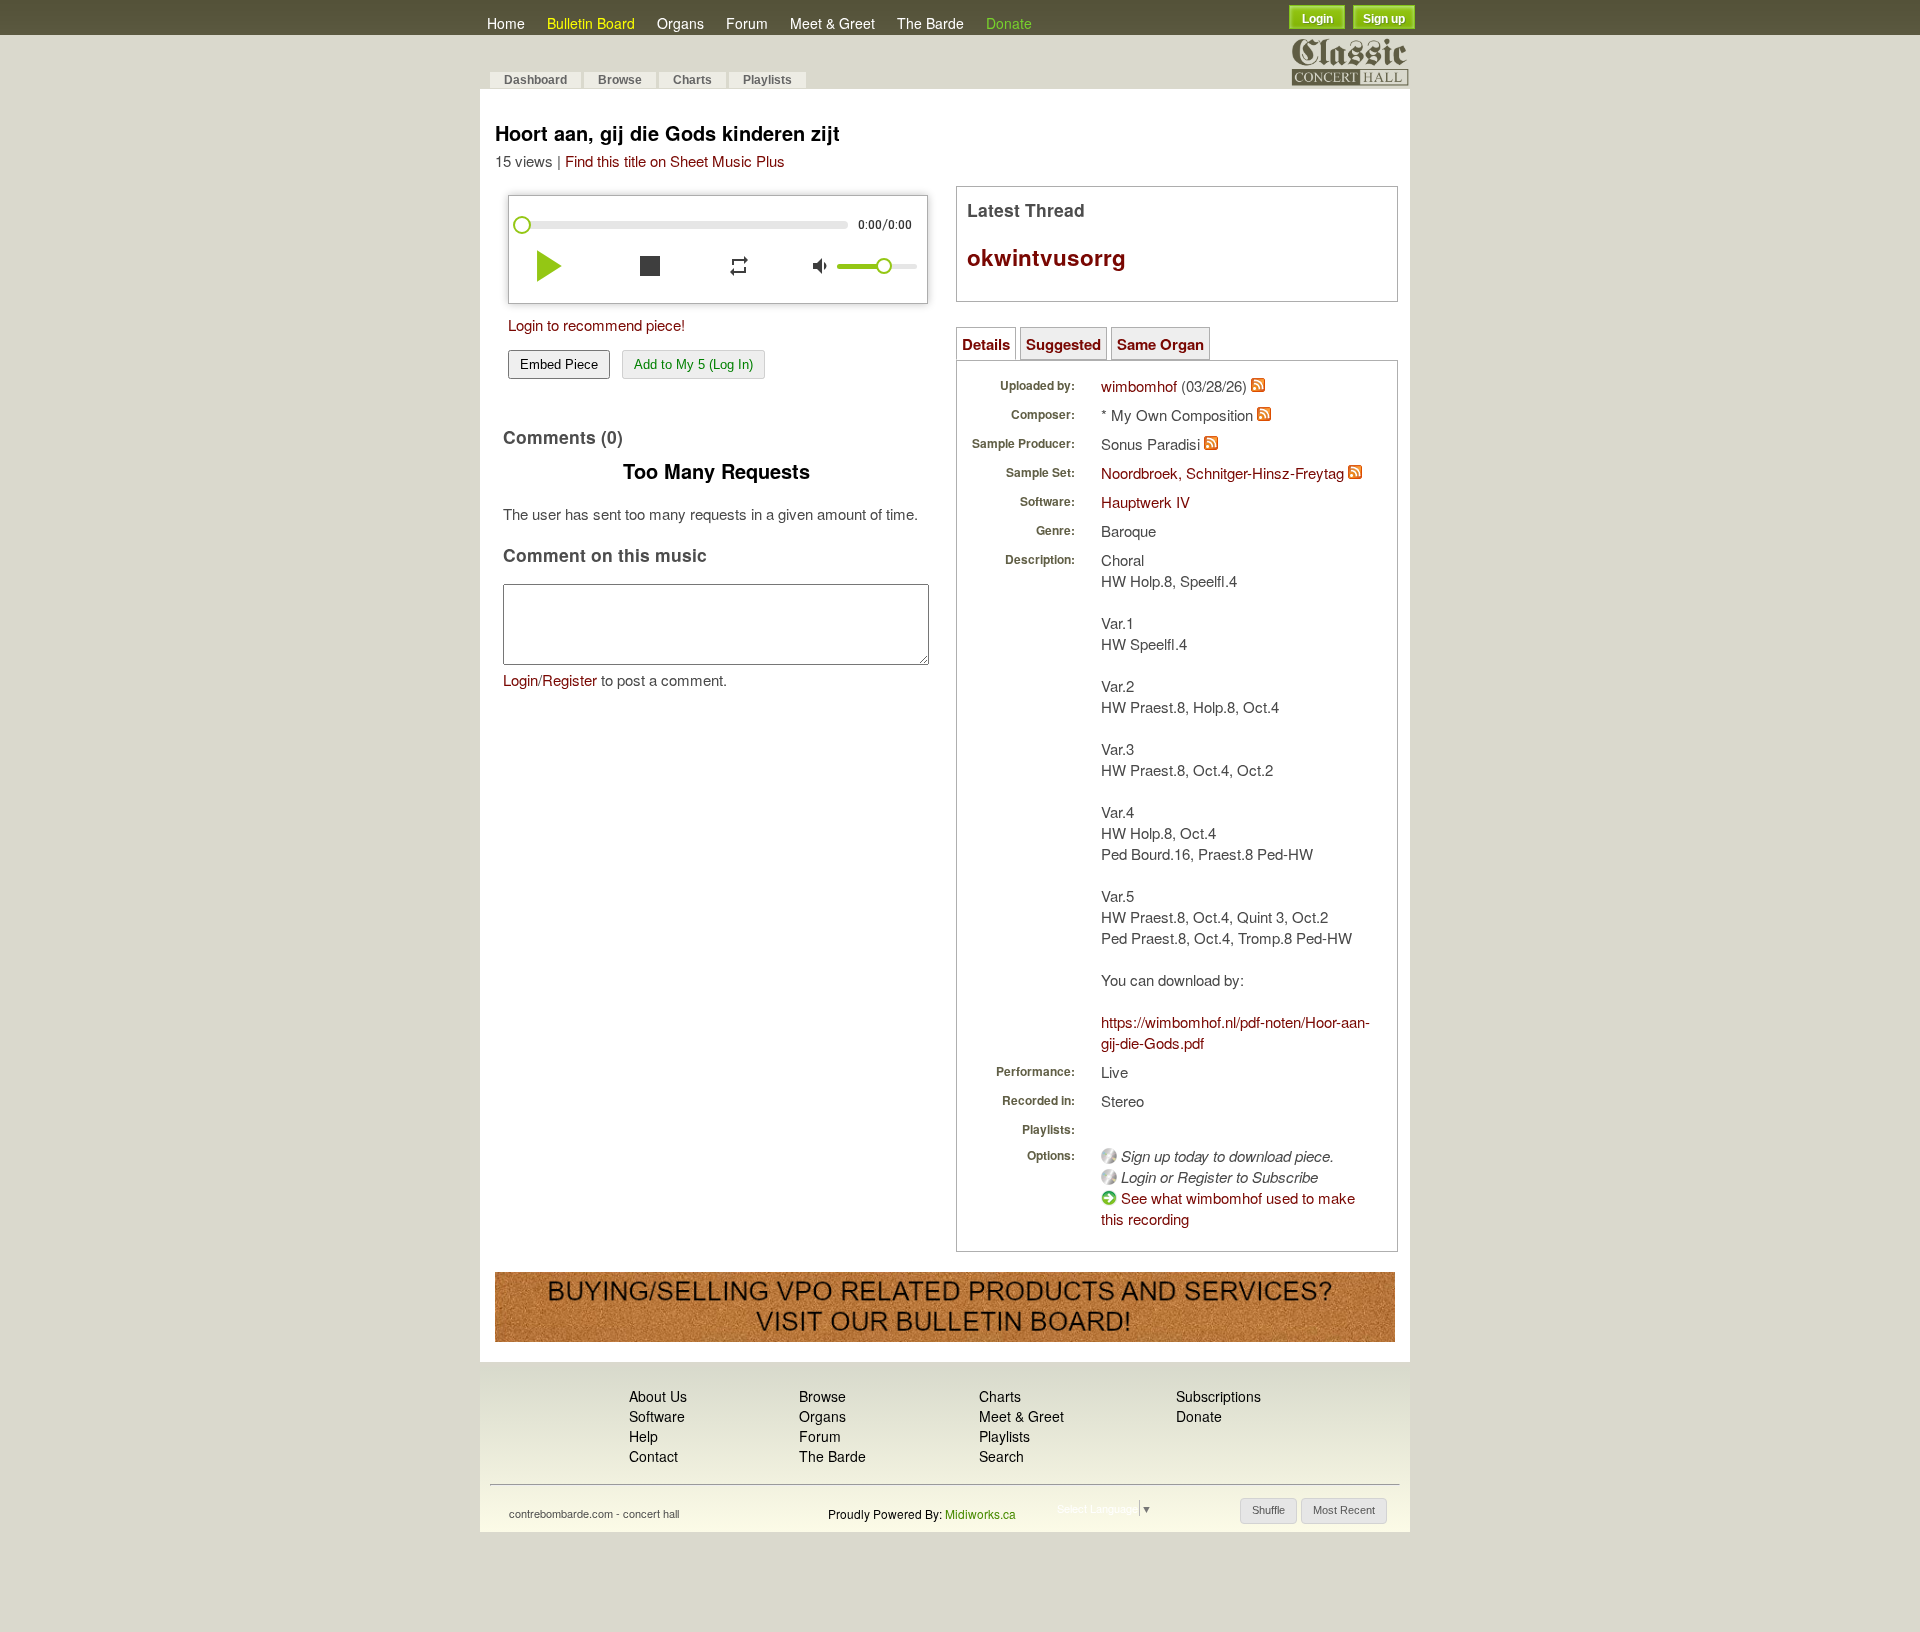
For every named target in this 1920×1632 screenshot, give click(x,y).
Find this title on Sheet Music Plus (675, 160)
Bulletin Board (591, 23)
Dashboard (535, 80)
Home (506, 23)
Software (657, 1416)
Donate (1009, 23)
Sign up (1384, 19)
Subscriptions (1218, 1396)
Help (643, 1436)
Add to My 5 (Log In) (693, 364)
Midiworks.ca (980, 1513)
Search (1001, 1456)
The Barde (930, 23)
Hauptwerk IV (1145, 501)
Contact (653, 1456)
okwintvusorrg (1046, 257)
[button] (1268, 1511)
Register (569, 679)
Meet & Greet (832, 23)
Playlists (767, 80)
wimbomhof (1139, 385)
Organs (680, 23)
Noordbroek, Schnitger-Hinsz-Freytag (1222, 472)
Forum (747, 23)
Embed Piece (559, 364)
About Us (658, 1396)
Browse (620, 80)
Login (1317, 19)
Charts (692, 80)
